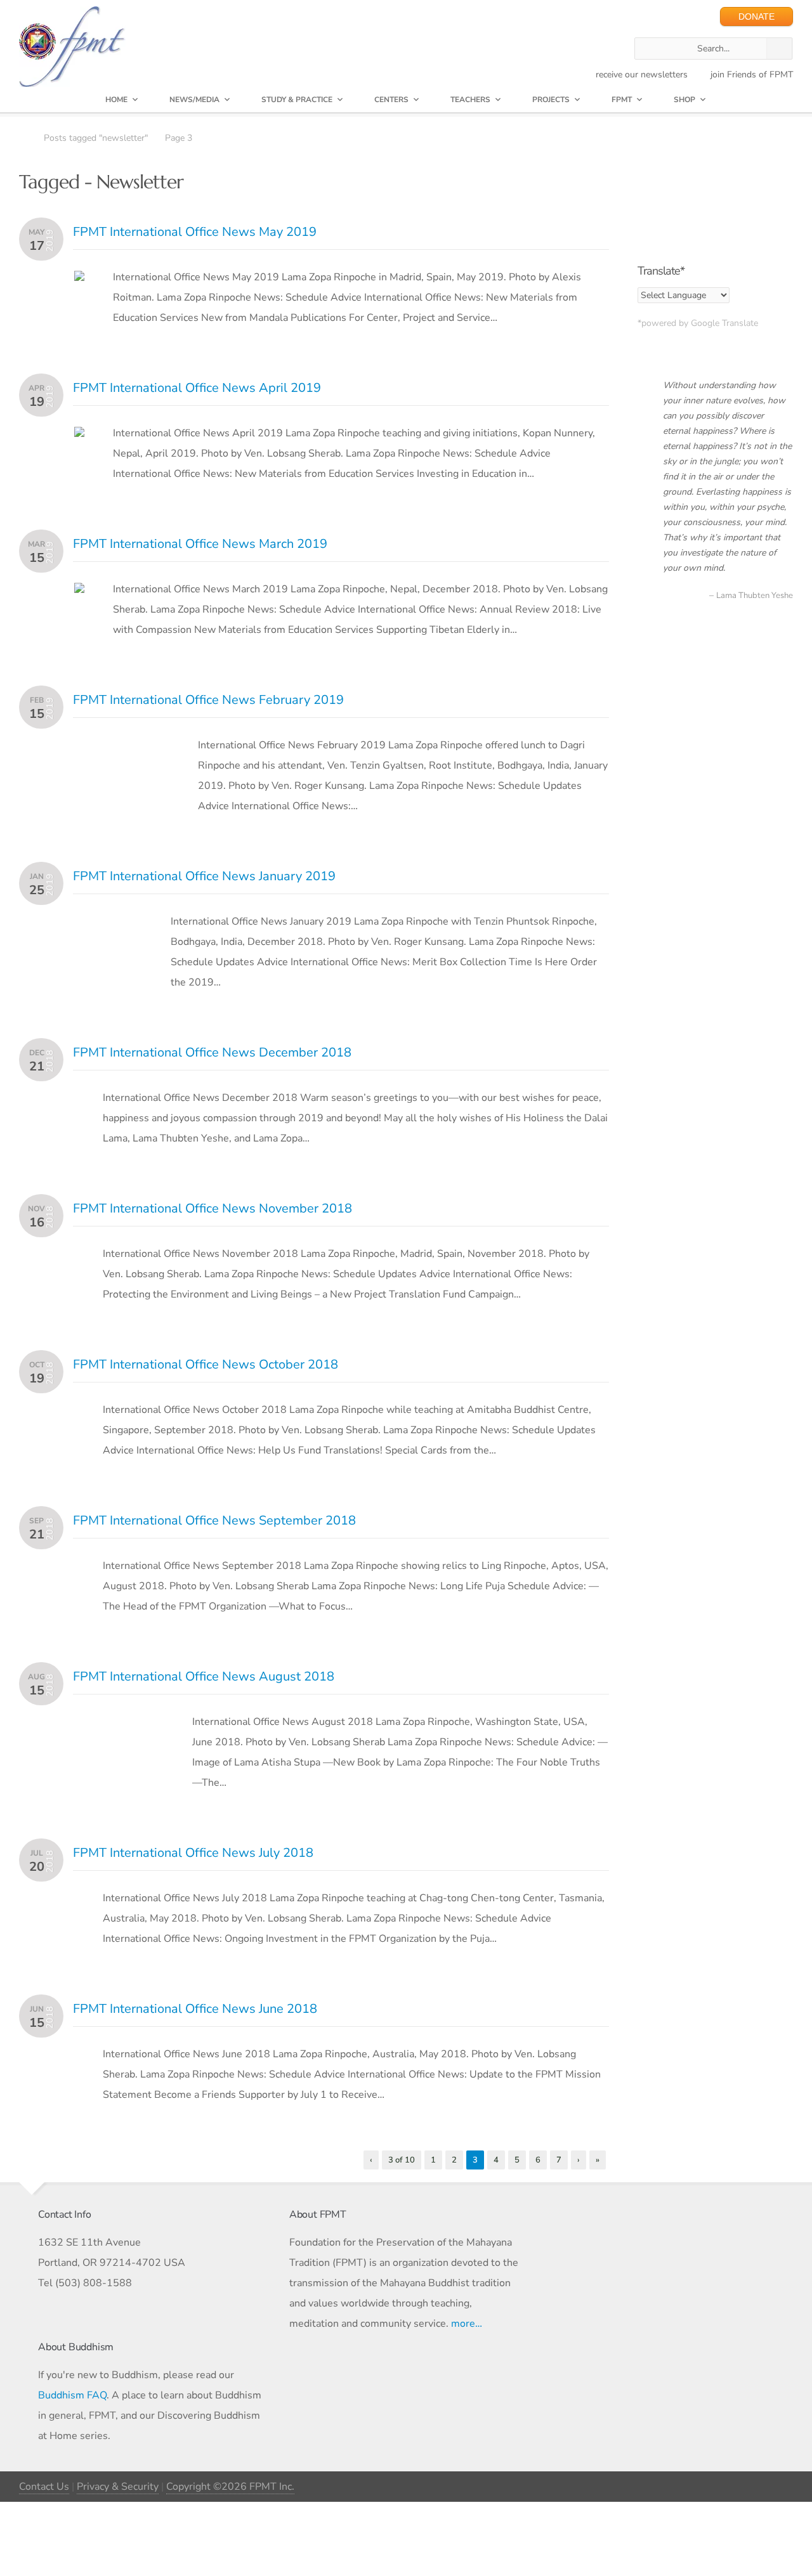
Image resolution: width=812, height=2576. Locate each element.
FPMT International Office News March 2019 (200, 544)
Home (116, 100)
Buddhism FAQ (72, 2395)
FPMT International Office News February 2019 (208, 700)
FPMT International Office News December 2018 (212, 1052)
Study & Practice (297, 100)
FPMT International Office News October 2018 (206, 1364)
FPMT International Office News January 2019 (204, 876)
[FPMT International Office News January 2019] (108, 925)
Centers (391, 100)
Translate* (661, 271)
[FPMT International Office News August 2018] (119, 1726)
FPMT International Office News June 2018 (195, 2009)
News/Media (194, 100)
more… (467, 2324)
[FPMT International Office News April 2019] (79, 437)
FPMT (622, 100)
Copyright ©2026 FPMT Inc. (230, 2487)
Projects (551, 100)
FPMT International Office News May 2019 (195, 232)
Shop (684, 100)
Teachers (470, 100)
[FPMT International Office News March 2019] (79, 593)
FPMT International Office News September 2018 (214, 1520)
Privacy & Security (118, 2487)
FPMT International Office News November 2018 (213, 1208)
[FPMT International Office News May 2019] (79, 281)
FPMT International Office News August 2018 (204, 1676)
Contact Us (44, 2487)
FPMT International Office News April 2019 (197, 388)
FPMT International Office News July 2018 (193, 1853)
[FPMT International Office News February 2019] (122, 749)
